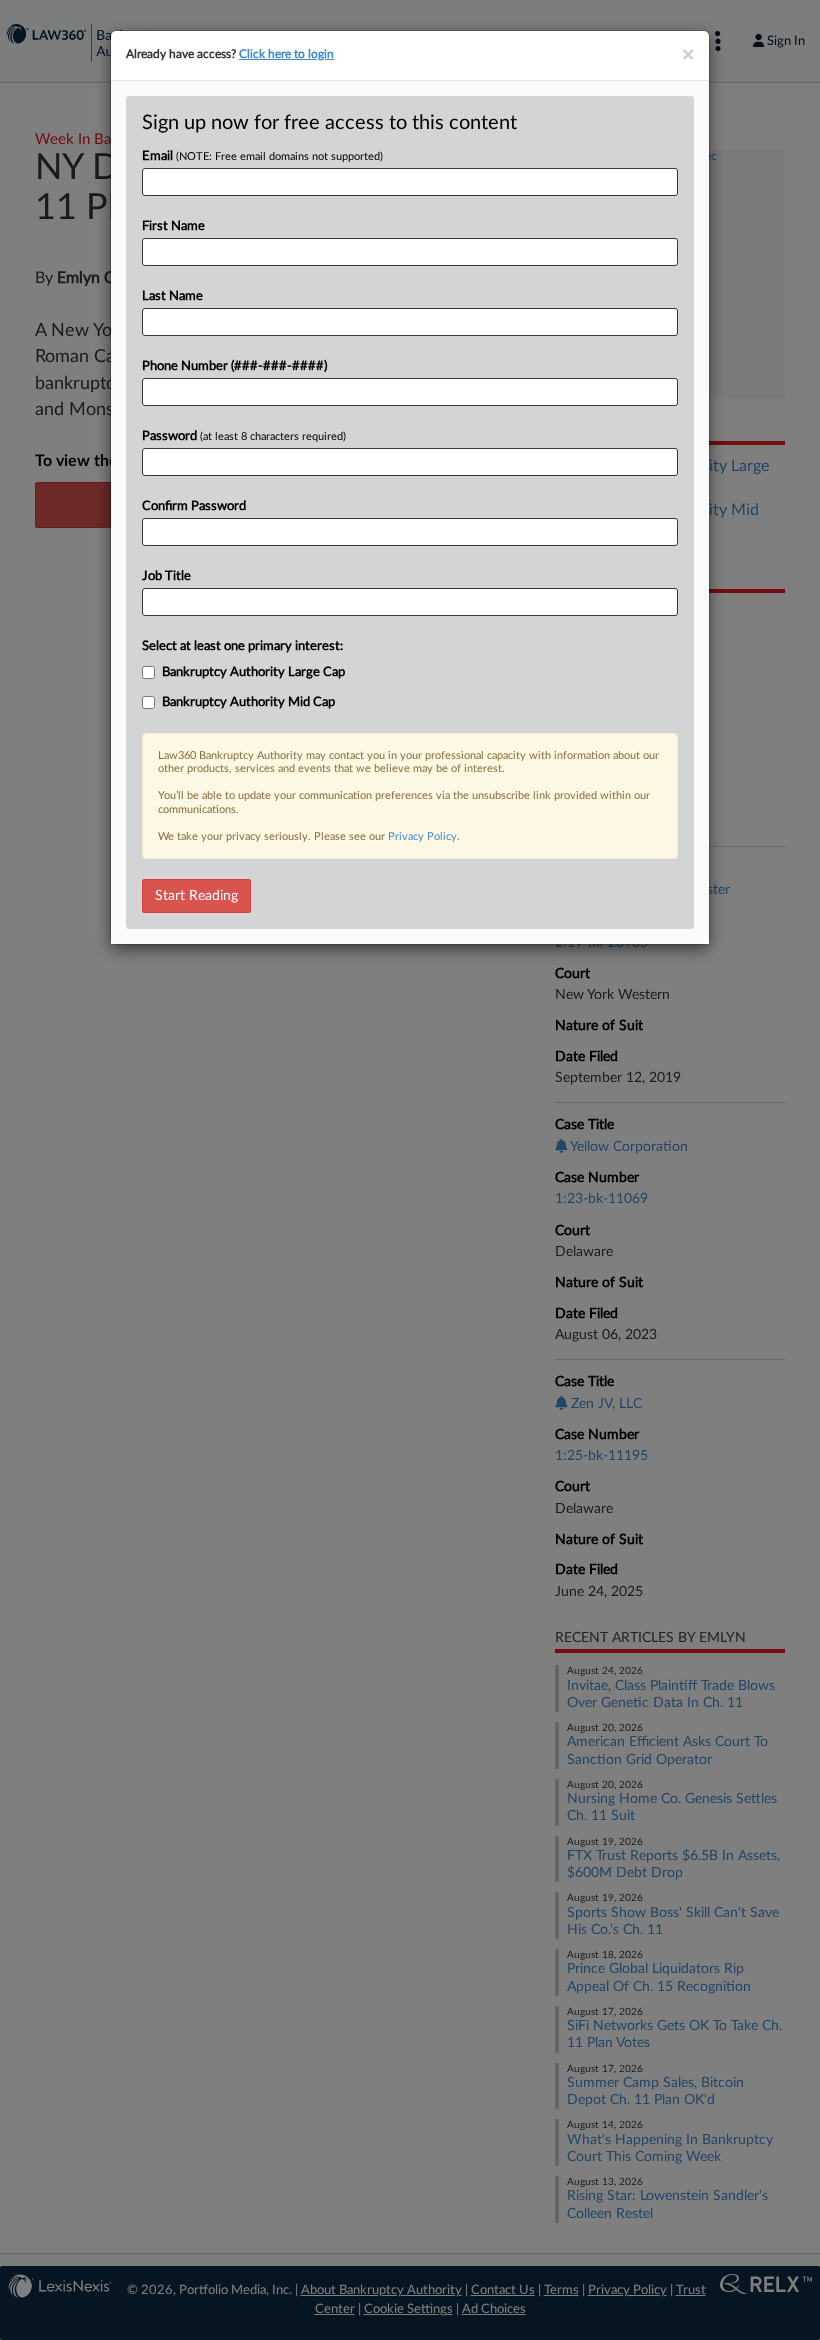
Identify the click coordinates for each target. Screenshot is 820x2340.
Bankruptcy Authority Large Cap (253, 672)
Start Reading (196, 896)
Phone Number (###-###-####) (234, 366)
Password (244, 436)
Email (262, 156)
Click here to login (286, 54)
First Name (173, 226)
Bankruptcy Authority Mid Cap (248, 702)
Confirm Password (194, 506)
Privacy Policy (422, 836)
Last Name (172, 296)
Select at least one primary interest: (242, 646)
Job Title (166, 576)
